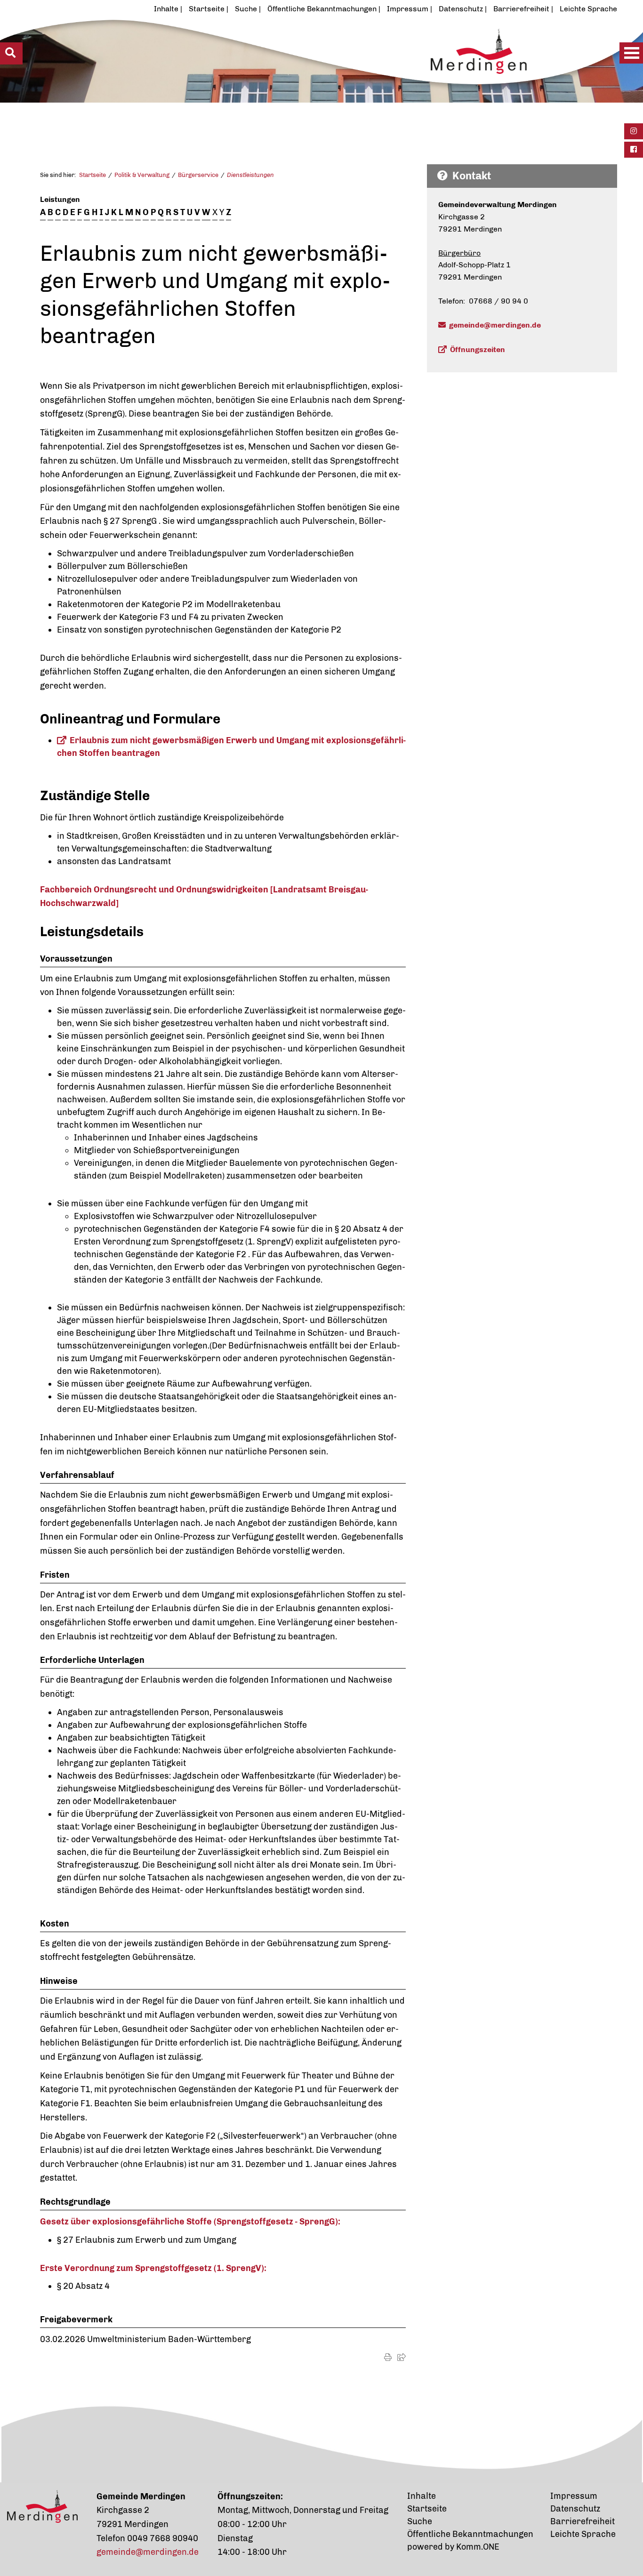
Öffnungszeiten (478, 349)
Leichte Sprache (588, 9)
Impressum (408, 9)
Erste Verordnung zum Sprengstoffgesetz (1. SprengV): (153, 2268)
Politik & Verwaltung (142, 175)
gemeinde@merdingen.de (495, 325)
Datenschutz (461, 9)
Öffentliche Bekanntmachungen (322, 9)
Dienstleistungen (250, 175)
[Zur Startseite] (291, 74)
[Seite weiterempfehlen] (402, 2357)
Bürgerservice (198, 175)
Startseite (207, 9)
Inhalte (166, 9)
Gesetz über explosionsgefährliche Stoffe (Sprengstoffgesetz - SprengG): (190, 2222)
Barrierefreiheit (521, 9)
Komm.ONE (478, 2547)
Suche (246, 9)
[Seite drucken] (388, 2357)
